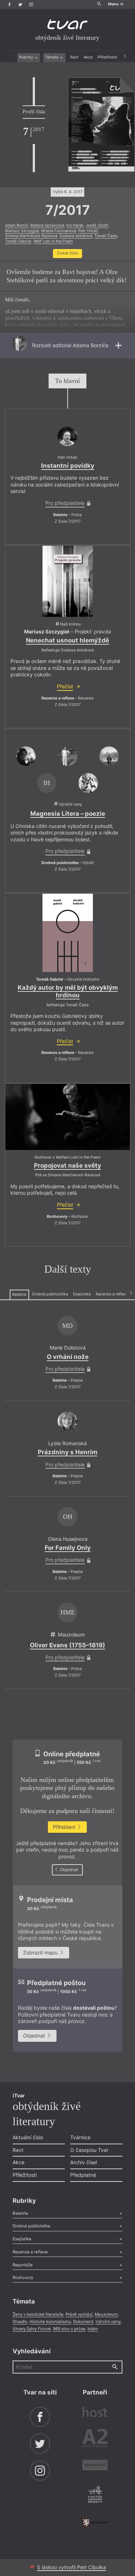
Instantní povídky (68, 466)
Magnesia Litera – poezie (68, 814)
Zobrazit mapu (41, 1952)
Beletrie (19, 1294)
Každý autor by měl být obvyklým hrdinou (68, 991)
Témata (52, 57)
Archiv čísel (84, 2162)
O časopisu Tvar (89, 2150)
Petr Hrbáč (88, 231)
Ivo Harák (75, 225)
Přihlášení (65, 1827)
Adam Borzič (17, 225)
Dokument (83, 2322)
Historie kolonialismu (50, 2322)
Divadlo (20, 2322)
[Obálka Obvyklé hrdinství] (68, 933)
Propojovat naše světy (67, 1165)
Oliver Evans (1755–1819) (67, 1645)
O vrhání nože (68, 1357)
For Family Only (68, 1548)
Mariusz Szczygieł (22, 231)
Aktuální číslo (28, 2137)
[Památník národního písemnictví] (95, 2495)
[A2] (95, 2439)
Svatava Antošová (76, 236)
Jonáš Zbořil (97, 225)
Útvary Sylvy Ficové (32, 2329)
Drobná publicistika (50, 1294)
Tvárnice (80, 2137)
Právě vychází (79, 2314)
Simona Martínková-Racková (31, 236)
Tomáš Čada (106, 236)
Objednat (68, 1870)
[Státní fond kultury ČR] (95, 2523)
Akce (88, 57)
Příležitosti (107, 57)
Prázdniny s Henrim (67, 1452)
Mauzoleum (106, 2314)
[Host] (95, 2413)
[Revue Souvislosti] (95, 2466)
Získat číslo (67, 253)
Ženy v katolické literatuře (38, 2314)
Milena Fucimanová (58, 231)
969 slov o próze (69, 2329)
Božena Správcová (47, 225)
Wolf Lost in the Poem (53, 241)
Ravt (74, 57)
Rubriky (27, 57)
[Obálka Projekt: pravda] (68, 581)
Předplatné (83, 2175)
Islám (93, 2329)
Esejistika (82, 1294)
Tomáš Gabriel (18, 241)
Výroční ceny (108, 2322)
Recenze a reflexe (112, 1294)
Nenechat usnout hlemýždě (67, 640)
